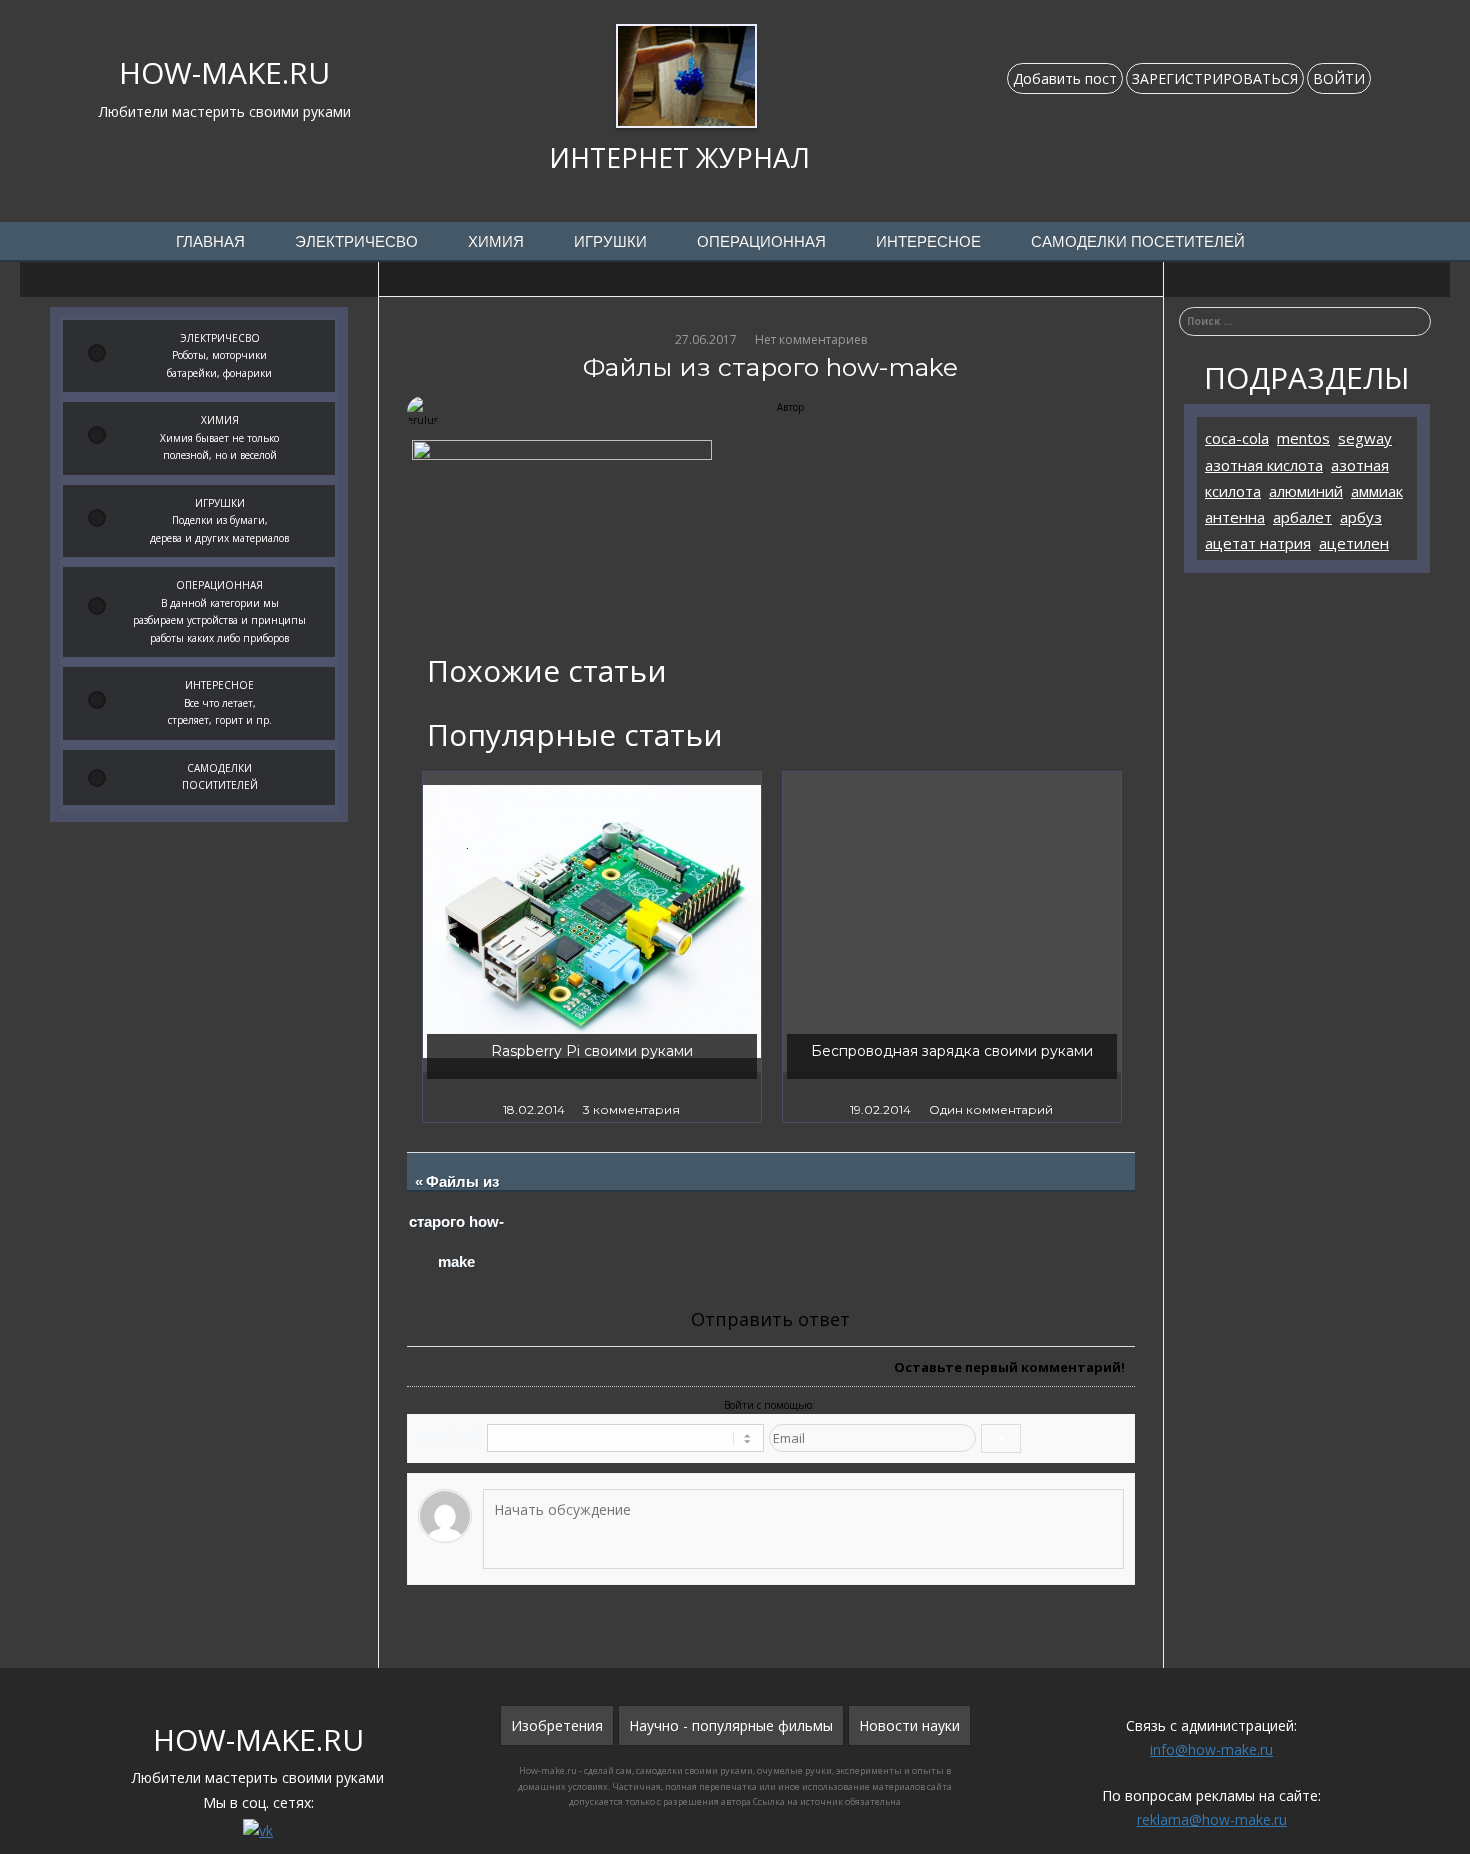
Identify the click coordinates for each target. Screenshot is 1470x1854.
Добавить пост (1065, 78)
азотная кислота (1264, 465)
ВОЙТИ (1339, 78)
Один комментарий (991, 1109)
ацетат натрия (1258, 543)
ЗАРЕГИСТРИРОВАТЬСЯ (1215, 78)
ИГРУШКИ (610, 242)
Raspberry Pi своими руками (592, 1051)
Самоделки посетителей (1138, 242)
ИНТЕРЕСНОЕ (928, 242)
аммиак (1377, 491)
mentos (1303, 438)
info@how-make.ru (1211, 1749)
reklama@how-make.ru (1212, 1819)
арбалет (1302, 517)
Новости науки (909, 1725)
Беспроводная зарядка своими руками (952, 1051)
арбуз (1361, 517)
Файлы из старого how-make (457, 1222)
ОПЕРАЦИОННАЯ (761, 242)
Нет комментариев (811, 339)
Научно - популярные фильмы (731, 1725)
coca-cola (1237, 438)
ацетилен (1354, 543)
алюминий (1306, 491)
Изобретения (557, 1725)
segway (1365, 438)
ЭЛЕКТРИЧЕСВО (356, 242)
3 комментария (631, 1109)
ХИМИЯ (496, 242)
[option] (592, 947)
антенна (1235, 517)
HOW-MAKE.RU (224, 72)
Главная (210, 242)
